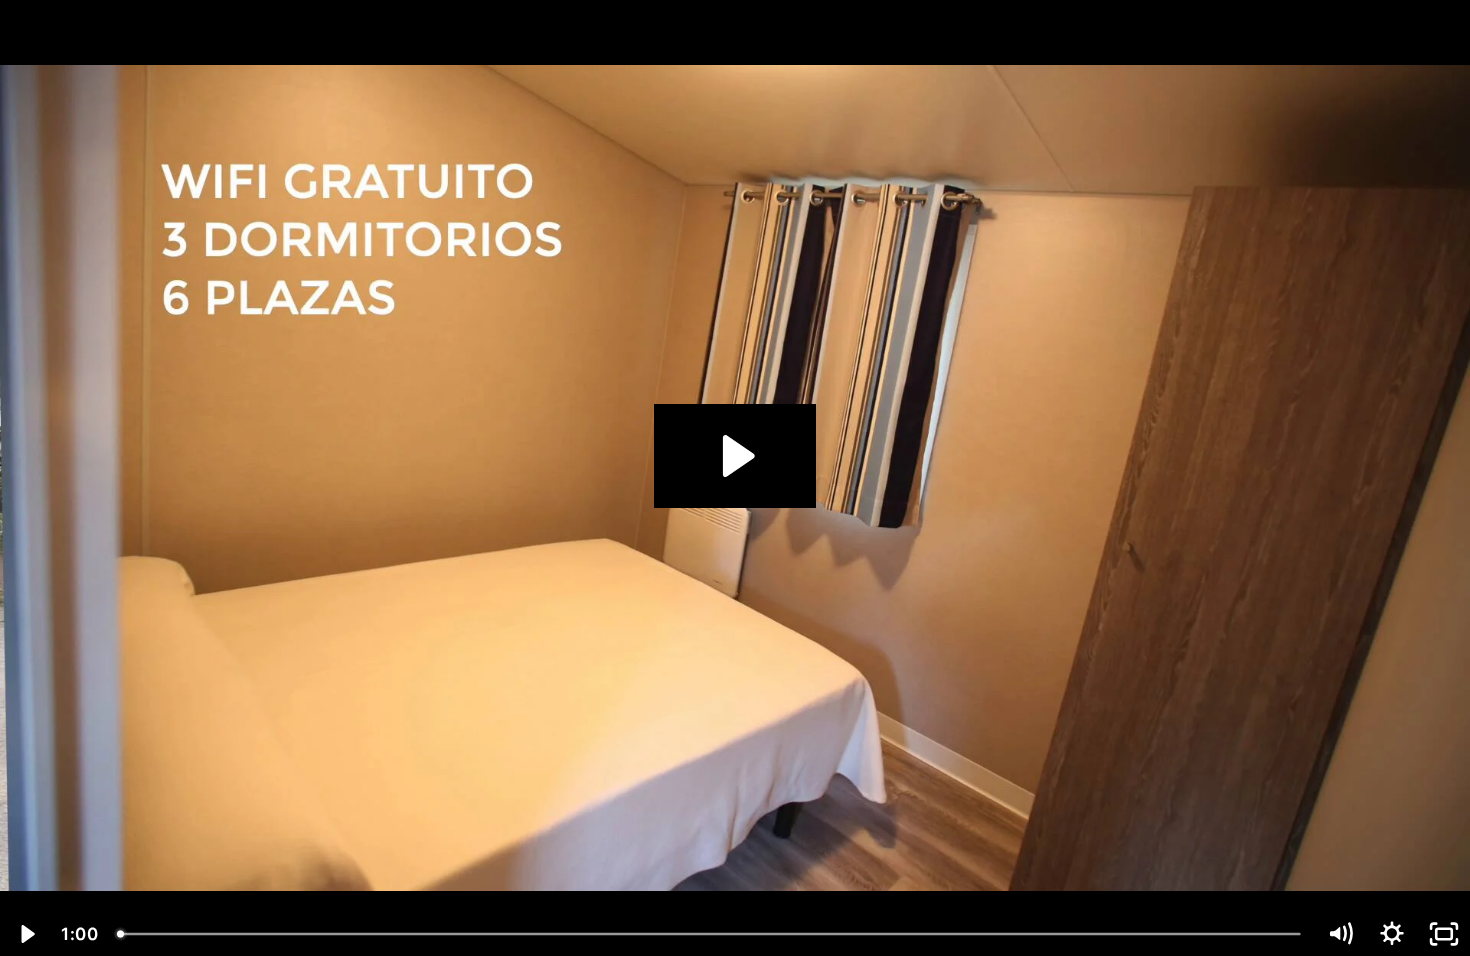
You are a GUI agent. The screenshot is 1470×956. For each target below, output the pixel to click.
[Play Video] (26, 934)
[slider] (710, 934)
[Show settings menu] (1392, 934)
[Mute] (1340, 934)
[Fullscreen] (1444, 934)
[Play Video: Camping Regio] (735, 456)
